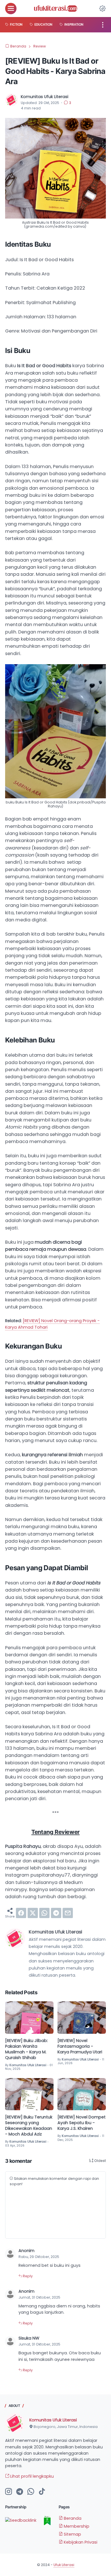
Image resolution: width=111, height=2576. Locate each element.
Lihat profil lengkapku (31, 2476)
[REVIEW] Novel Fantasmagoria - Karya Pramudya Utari (80, 2046)
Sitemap (72, 2534)
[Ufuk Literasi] (55, 9)
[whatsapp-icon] (31, 2492)
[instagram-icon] (9, 2492)
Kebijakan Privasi (80, 2542)
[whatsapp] (44, 1913)
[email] (68, 1913)
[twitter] (33, 1913)
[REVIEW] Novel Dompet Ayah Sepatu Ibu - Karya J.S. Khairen (82, 2123)
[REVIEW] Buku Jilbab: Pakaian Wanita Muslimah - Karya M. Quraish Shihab (26, 2049)
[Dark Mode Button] (102, 9)
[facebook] (21, 1913)
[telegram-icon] (20, 2492)
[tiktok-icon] (42, 2492)
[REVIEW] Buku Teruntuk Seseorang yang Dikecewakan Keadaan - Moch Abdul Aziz (29, 2126)
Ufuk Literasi (64, 2565)
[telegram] (56, 1913)
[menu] (11, 9)
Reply (27, 2276)
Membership (76, 2526)
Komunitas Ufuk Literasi (53, 2420)
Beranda (72, 2518)
